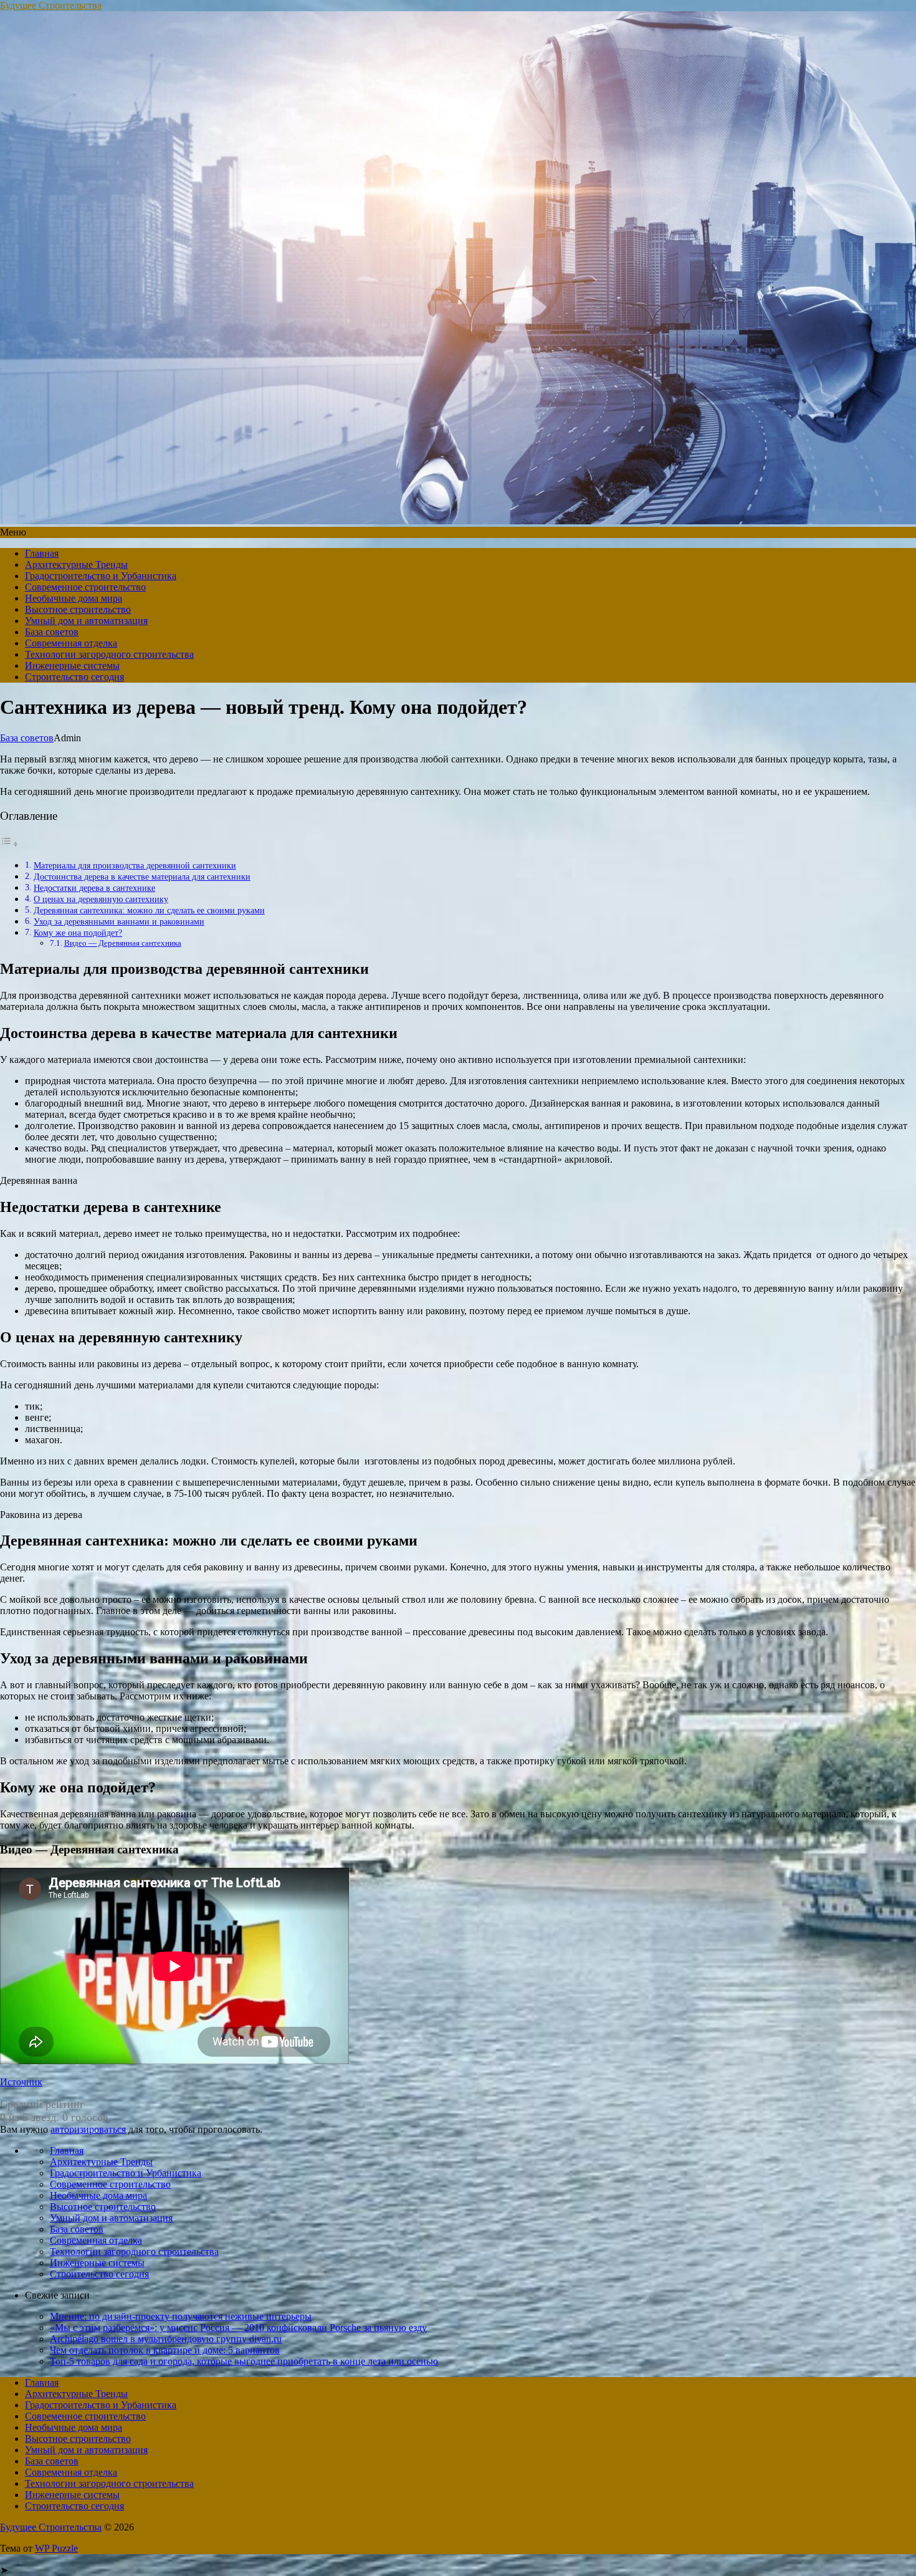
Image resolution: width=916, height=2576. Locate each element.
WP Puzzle (56, 2548)
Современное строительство (85, 587)
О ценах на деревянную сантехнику (101, 899)
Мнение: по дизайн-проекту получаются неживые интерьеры (181, 2316)
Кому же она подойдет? (78, 933)
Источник (21, 2082)
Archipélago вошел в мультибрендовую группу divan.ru (166, 2339)
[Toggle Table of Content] (9, 844)
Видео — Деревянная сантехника (123, 943)
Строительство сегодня (74, 677)
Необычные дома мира (74, 598)
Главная (42, 553)
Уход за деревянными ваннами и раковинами (119, 921)
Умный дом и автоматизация (86, 621)
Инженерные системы (72, 666)
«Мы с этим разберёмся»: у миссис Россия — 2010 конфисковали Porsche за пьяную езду (238, 2328)
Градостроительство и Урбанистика (101, 576)
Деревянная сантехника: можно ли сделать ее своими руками (149, 910)
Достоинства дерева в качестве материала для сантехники (142, 877)
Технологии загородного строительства (109, 654)
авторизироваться (88, 2129)
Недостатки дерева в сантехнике (94, 888)
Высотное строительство (78, 609)
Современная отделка (71, 643)
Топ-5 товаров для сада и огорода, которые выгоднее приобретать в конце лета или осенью (244, 2361)
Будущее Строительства (51, 5)
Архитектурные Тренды (76, 565)
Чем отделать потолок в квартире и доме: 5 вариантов (165, 2350)
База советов (52, 632)
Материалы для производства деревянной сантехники (135, 865)
